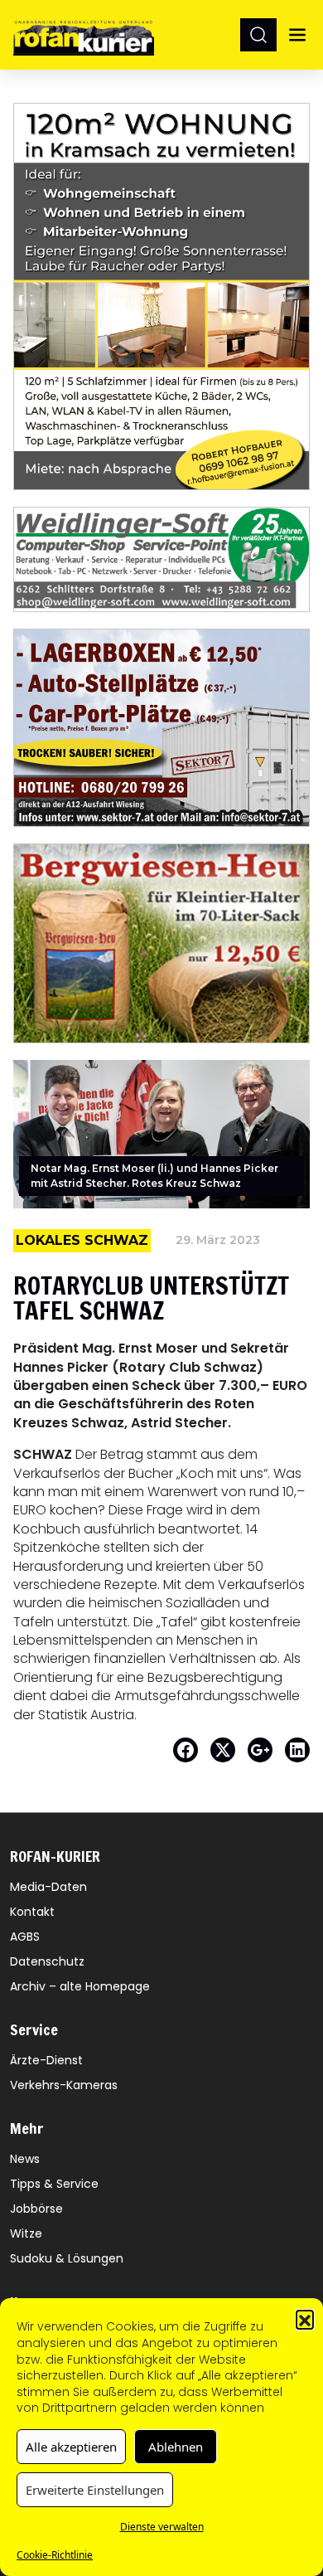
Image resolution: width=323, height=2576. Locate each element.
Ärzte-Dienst (46, 2060)
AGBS (25, 1937)
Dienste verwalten (162, 2527)
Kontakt (32, 1912)
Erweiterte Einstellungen (95, 2490)
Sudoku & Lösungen (67, 2258)
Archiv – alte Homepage (80, 1986)
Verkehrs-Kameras (64, 2085)
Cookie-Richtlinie (55, 2555)
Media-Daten (48, 1887)
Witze (26, 2233)
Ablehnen (176, 2447)
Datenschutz (47, 1961)
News (25, 2159)
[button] (305, 2319)
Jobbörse (36, 2209)
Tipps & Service (54, 2184)
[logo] (84, 34)
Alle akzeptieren (71, 2447)
